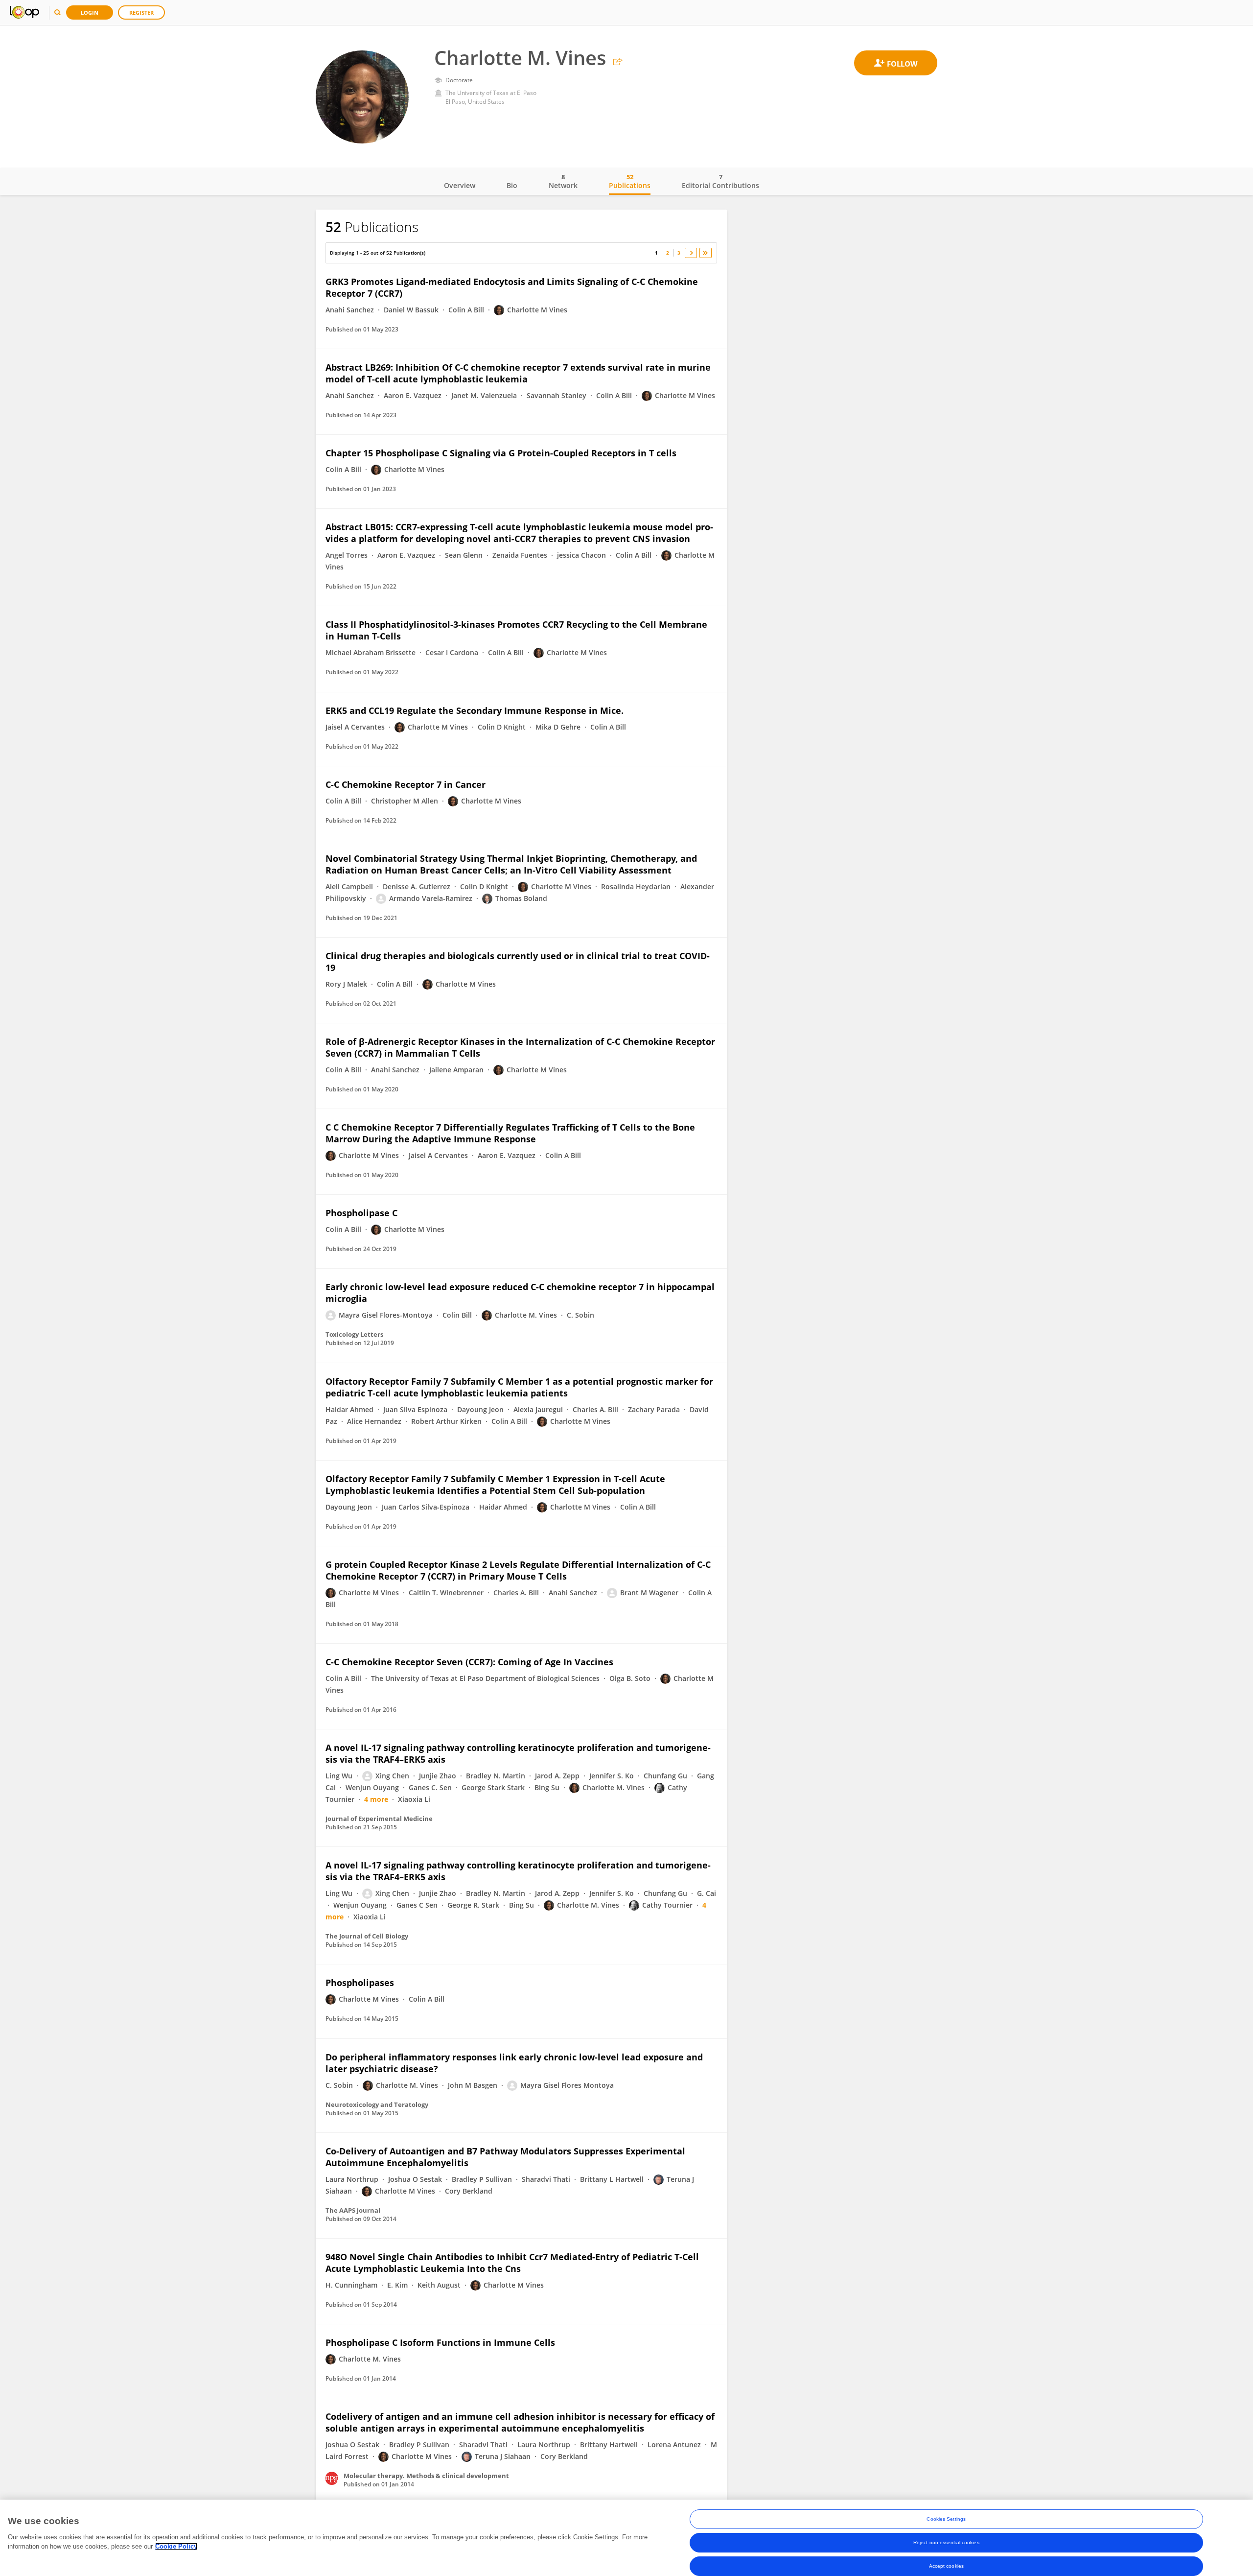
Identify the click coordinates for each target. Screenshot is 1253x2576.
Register (141, 12)
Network (563, 181)
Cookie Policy (176, 2546)
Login (90, 12)
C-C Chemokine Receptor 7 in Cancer (406, 784)
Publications (630, 181)
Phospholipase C (361, 1213)
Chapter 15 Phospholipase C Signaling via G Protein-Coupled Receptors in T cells (501, 453)
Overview (460, 185)
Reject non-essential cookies (946, 2542)
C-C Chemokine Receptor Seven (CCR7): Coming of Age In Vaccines (469, 1662)
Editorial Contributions (720, 181)
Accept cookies (946, 2566)
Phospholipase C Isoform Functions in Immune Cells (440, 2342)
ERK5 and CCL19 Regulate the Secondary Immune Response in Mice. (475, 710)
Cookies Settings (946, 2519)
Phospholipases (360, 1983)
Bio (512, 185)
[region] (626, 2538)
